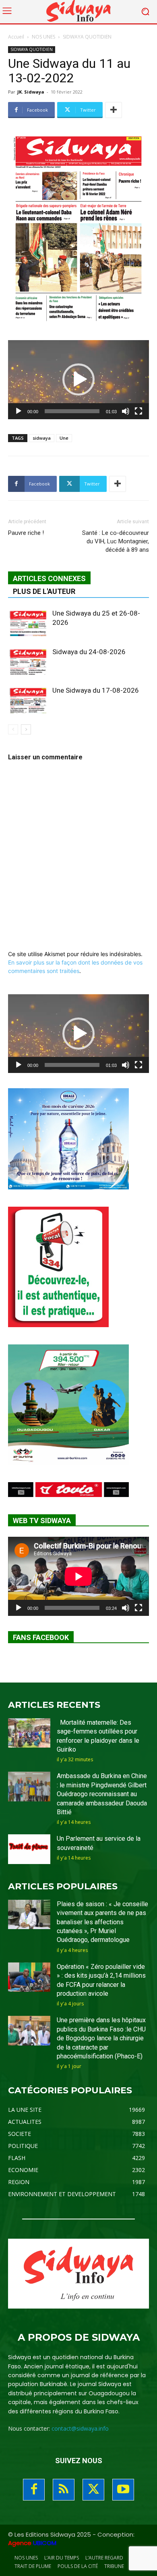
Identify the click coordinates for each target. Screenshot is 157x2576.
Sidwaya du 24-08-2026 (89, 652)
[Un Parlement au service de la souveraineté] (29, 1849)
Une (64, 438)
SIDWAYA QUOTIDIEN (87, 37)
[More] (114, 110)
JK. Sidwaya (31, 92)
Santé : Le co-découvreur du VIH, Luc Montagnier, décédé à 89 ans (116, 541)
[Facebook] (34, 2490)
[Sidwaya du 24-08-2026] (28, 661)
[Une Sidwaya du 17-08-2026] (28, 700)
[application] (78, 380)
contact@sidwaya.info (80, 2428)
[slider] (72, 411)
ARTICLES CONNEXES (49, 578)
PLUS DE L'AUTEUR (44, 591)
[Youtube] (123, 2490)
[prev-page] (13, 729)
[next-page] (26, 729)
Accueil (16, 37)
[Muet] (126, 411)
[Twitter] (93, 2490)
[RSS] (64, 2490)
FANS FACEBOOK (41, 1637)
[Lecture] (19, 411)
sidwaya (42, 438)
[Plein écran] (138, 411)
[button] (78, 379)
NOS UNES (43, 37)
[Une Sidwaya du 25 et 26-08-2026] (28, 623)
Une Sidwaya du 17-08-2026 (96, 690)
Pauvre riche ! (26, 533)
